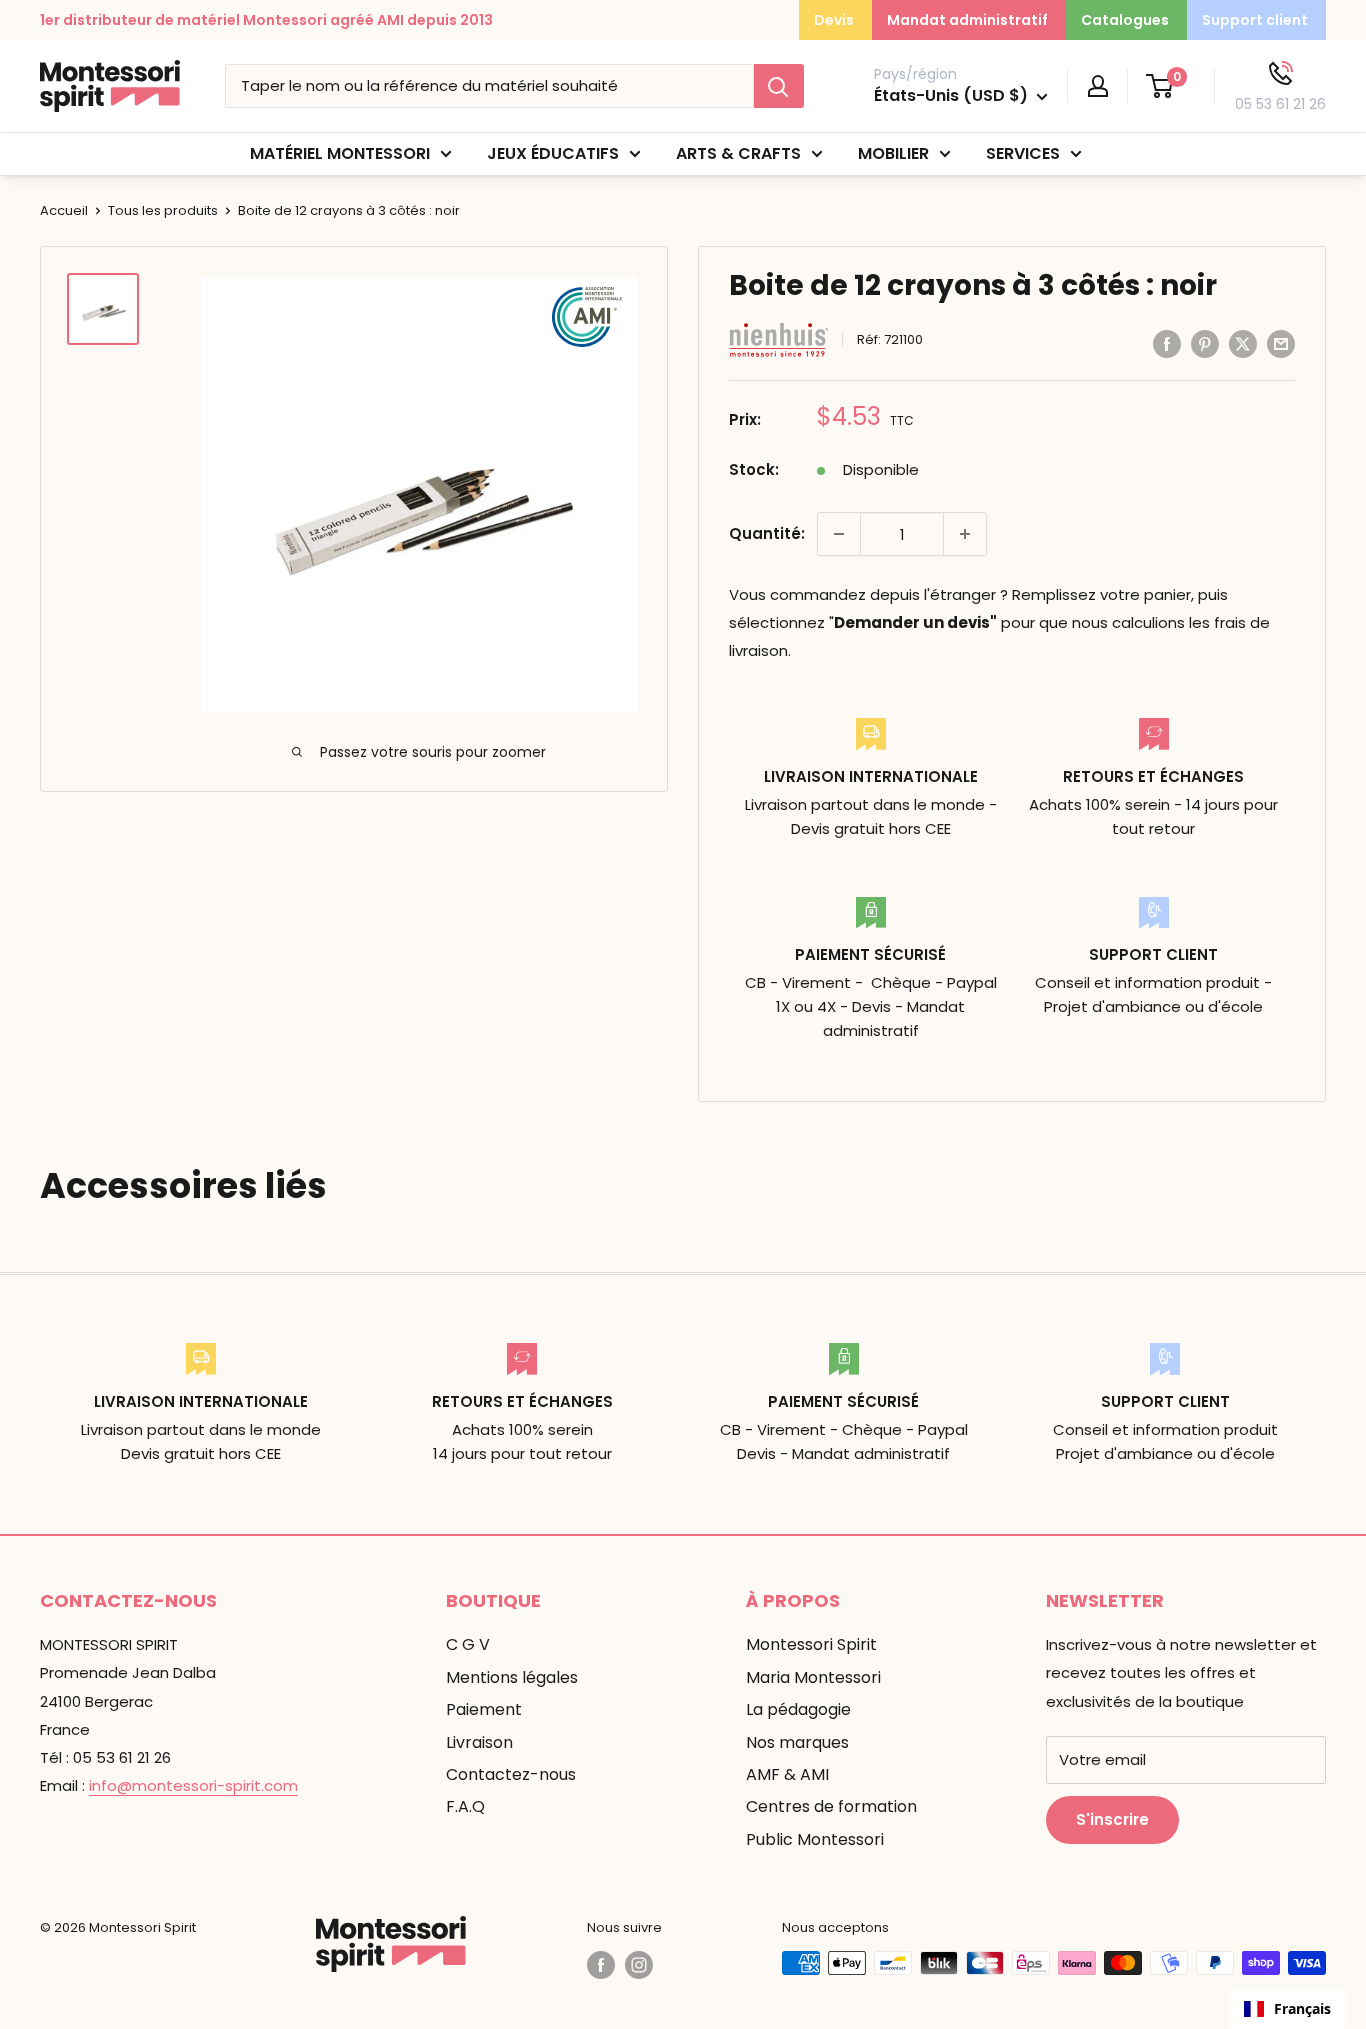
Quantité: (767, 533)
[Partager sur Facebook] (1167, 343)
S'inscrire (1112, 1819)
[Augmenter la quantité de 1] (965, 534)
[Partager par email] (1281, 343)
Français (1302, 2008)
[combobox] (1287, 2009)
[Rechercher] (779, 86)
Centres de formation (831, 1806)
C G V (468, 1644)
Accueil (64, 210)
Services (1023, 153)
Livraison (479, 1742)
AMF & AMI (787, 1774)
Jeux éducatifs (553, 153)
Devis (834, 20)
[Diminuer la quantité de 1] (839, 534)
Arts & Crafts (738, 153)
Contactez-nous (511, 1774)
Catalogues (1125, 20)
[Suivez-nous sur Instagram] (639, 1965)
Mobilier (893, 153)
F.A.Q (465, 1806)
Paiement (484, 1709)
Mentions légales (512, 1677)
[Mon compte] (1098, 86)
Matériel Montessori (340, 153)
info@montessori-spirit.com (193, 1785)
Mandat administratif (967, 20)
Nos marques (797, 1742)
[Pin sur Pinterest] (1205, 343)
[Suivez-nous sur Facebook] (601, 1965)
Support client (1255, 20)
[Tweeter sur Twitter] (1243, 343)
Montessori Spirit (811, 1644)
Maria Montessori (813, 1677)
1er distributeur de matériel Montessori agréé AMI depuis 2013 (266, 20)
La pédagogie (798, 1709)
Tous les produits (163, 210)
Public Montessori (815, 1839)
